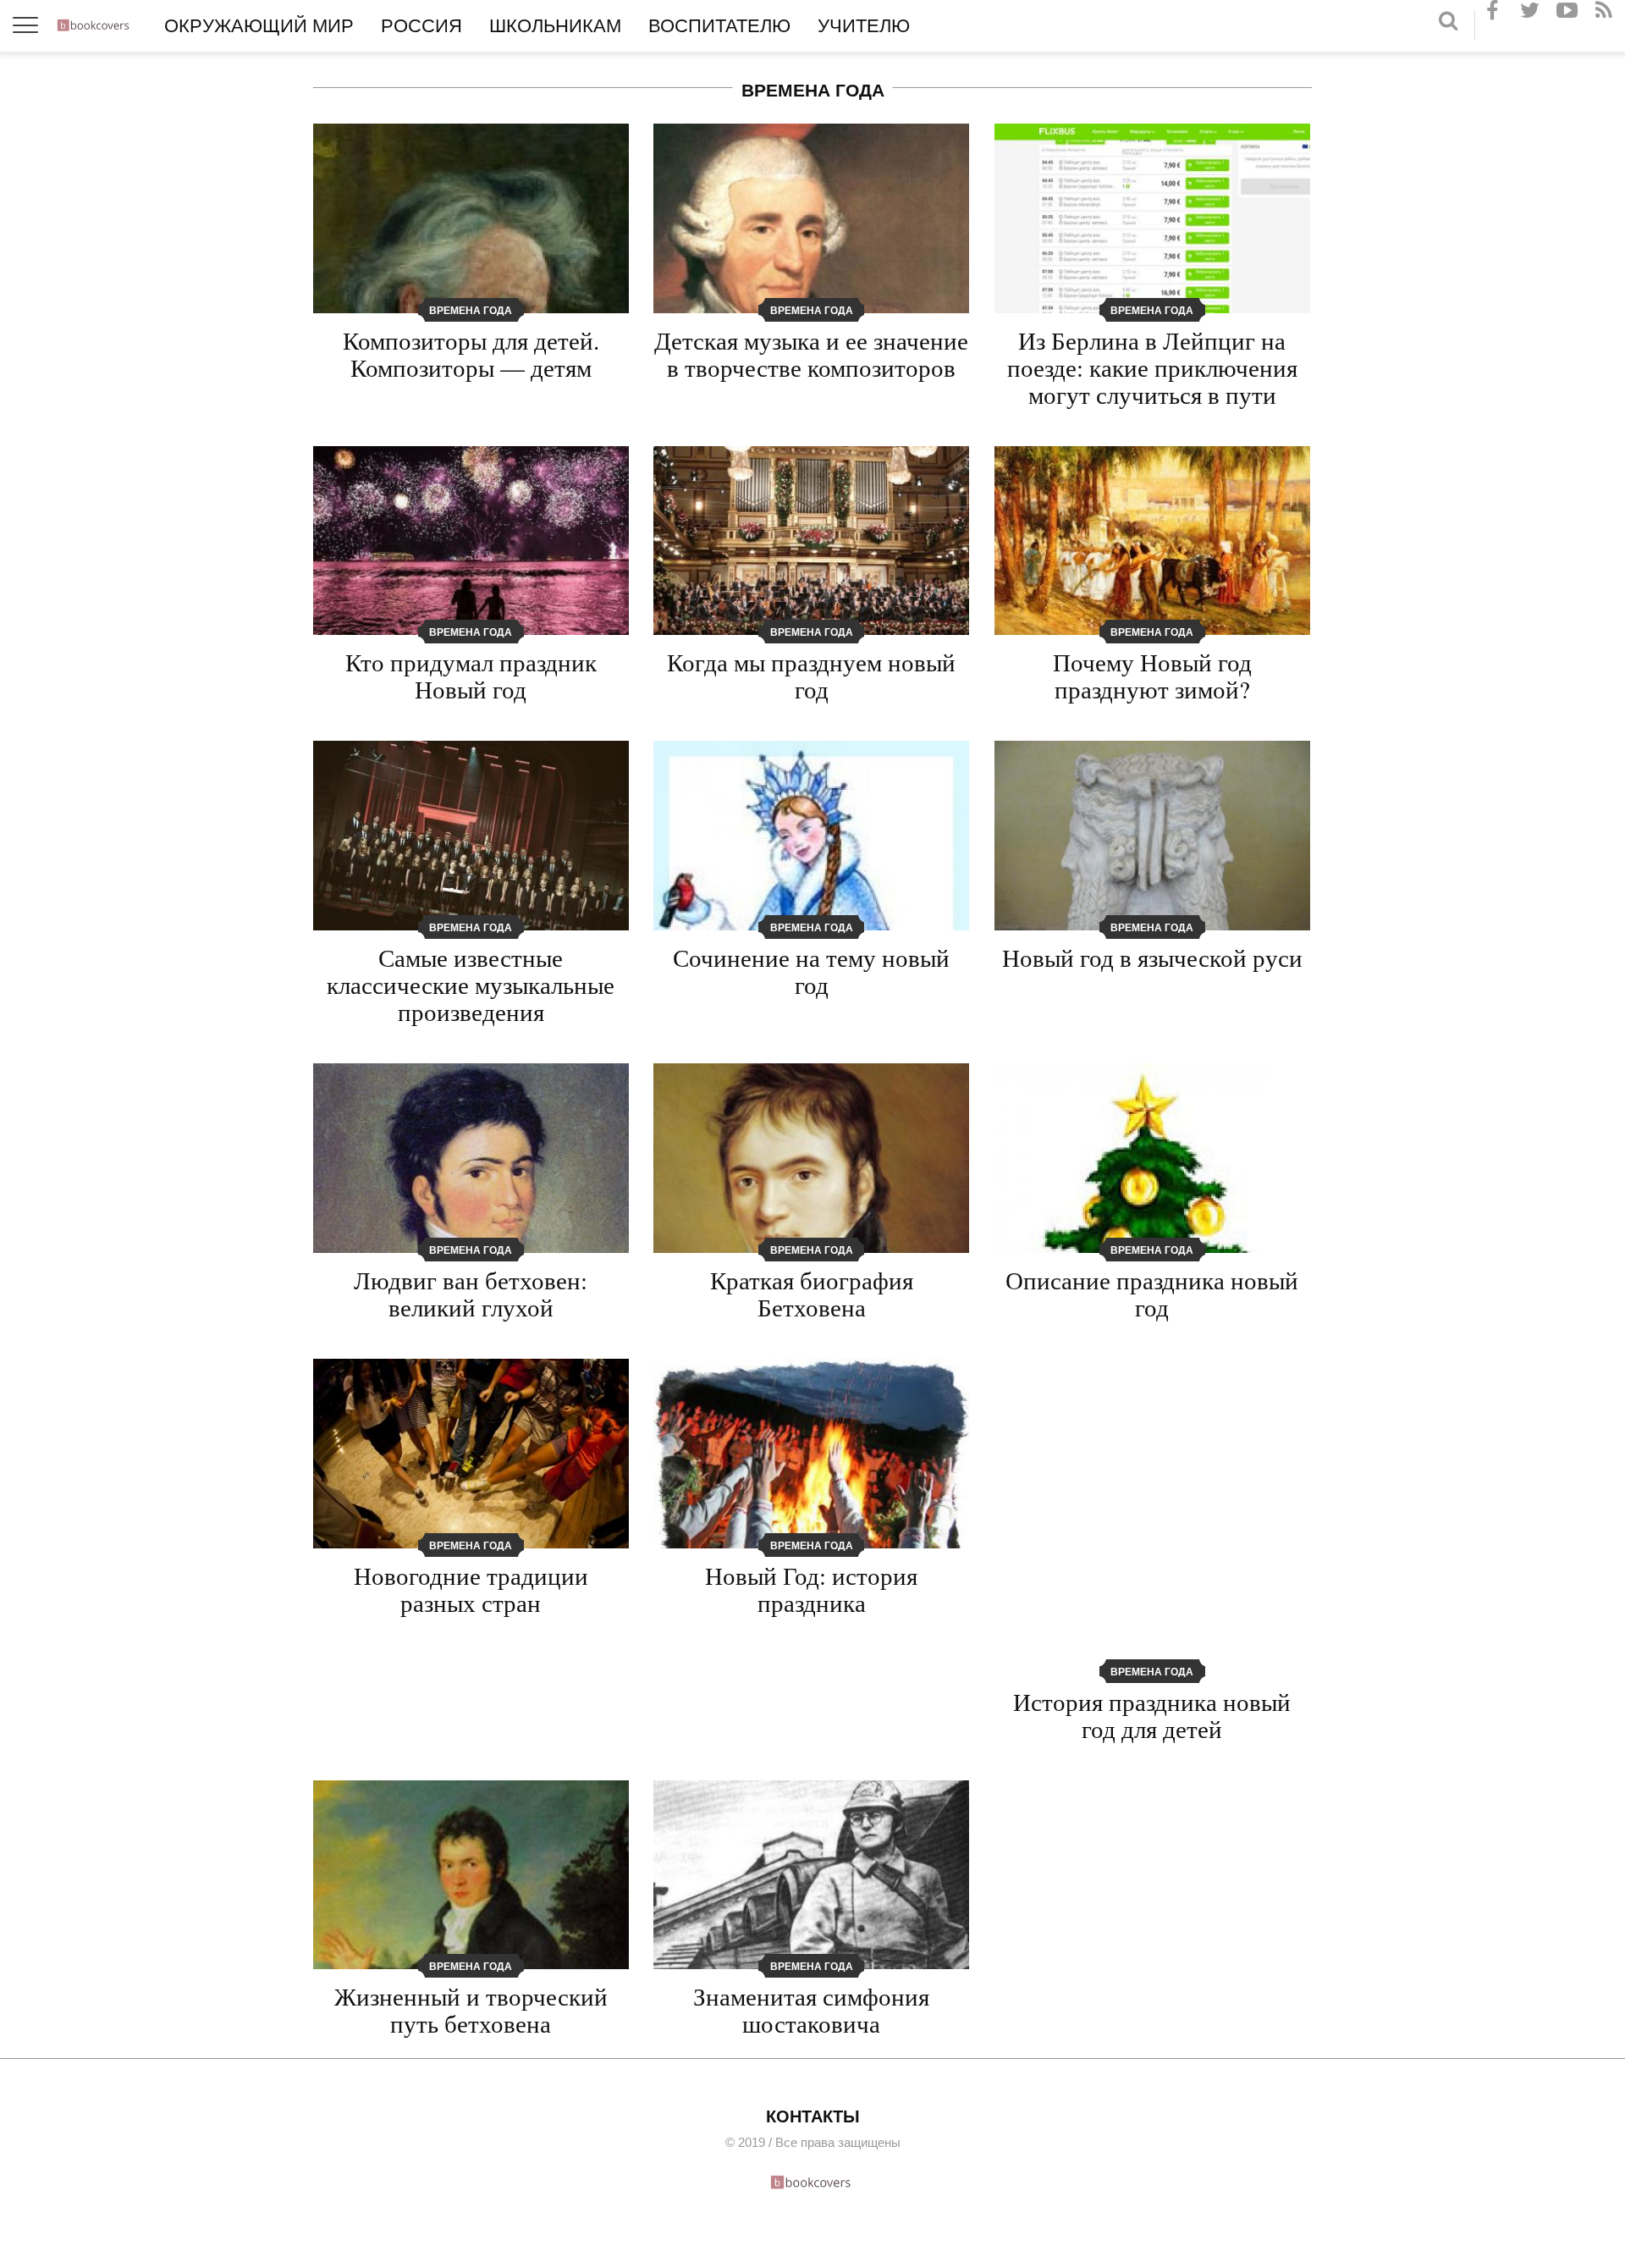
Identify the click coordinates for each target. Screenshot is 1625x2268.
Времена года (471, 311)
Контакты (813, 2116)
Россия (421, 26)
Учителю (864, 26)
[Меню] (26, 26)
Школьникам (555, 26)
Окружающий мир (259, 26)
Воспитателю (719, 26)
